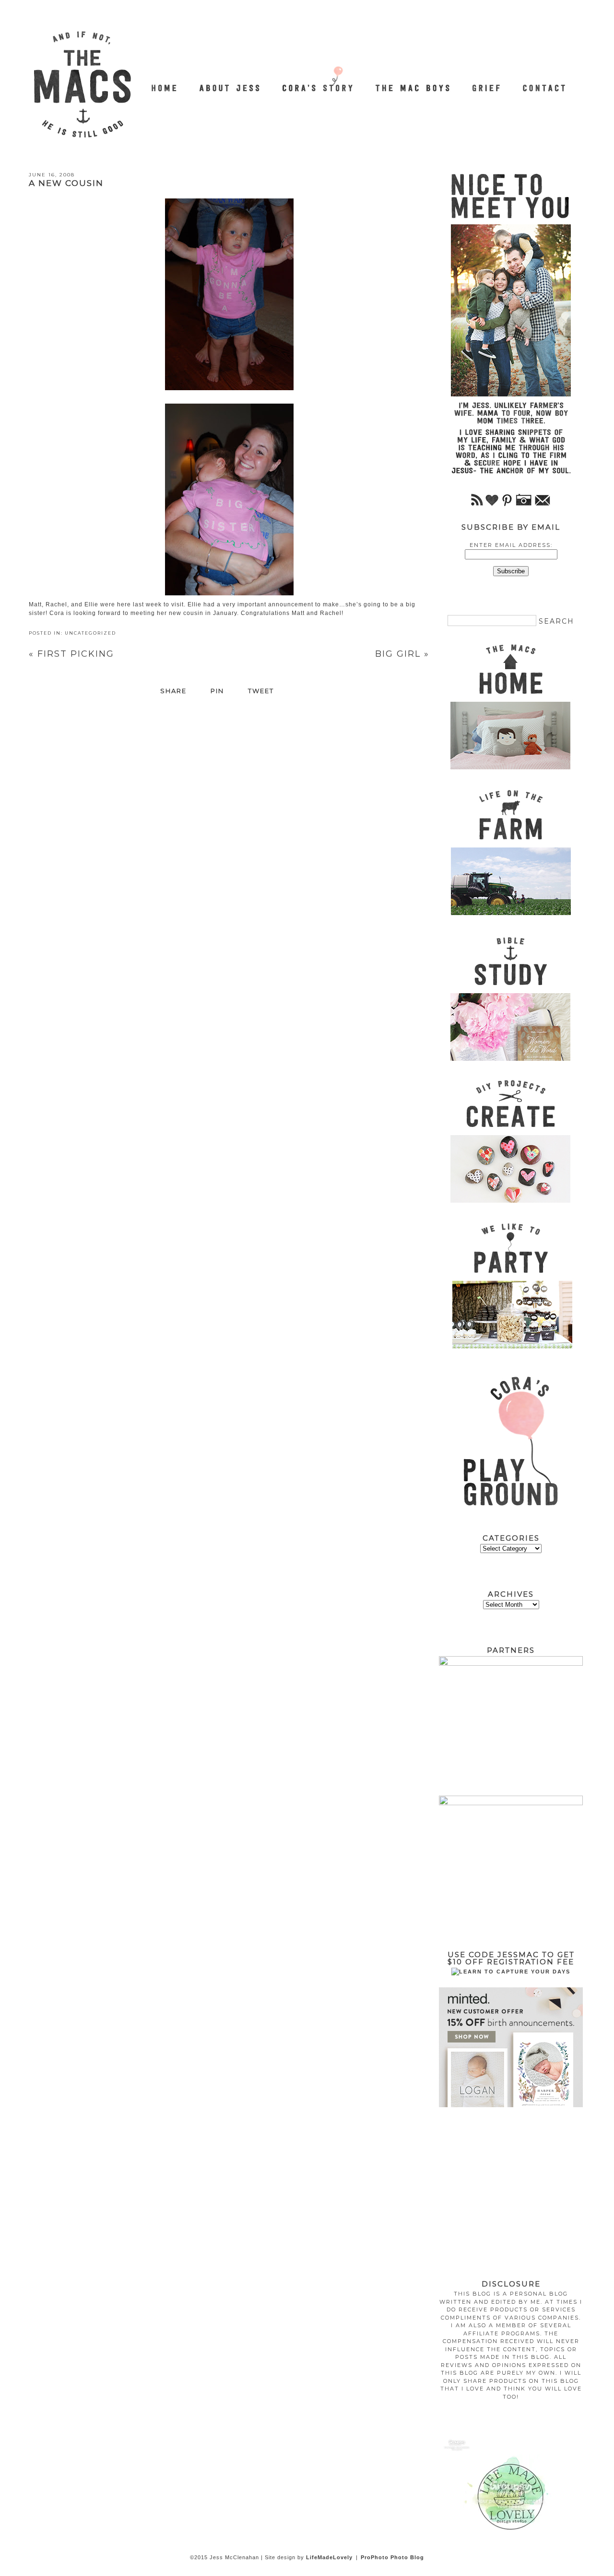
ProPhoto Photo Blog (392, 2557)
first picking (71, 654)
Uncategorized (90, 633)
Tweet (261, 691)
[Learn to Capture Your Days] (511, 1972)
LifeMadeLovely (329, 2557)
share (173, 691)
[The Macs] (165, 83)
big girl (402, 654)
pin (217, 691)
